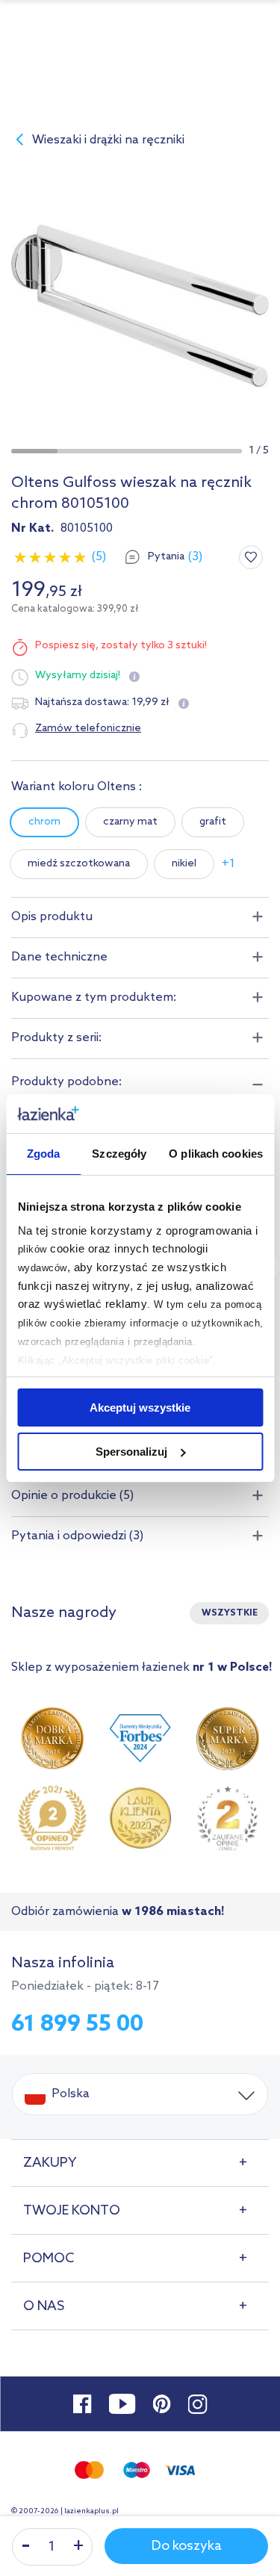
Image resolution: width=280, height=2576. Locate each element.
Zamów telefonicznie (88, 729)
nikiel (184, 864)
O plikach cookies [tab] (216, 1154)
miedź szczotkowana (79, 864)
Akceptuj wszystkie (140, 1408)
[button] (34, 451)
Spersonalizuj (131, 1452)
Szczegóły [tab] (119, 1154)
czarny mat (130, 822)
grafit (213, 822)
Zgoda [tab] (44, 1154)
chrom (44, 822)
